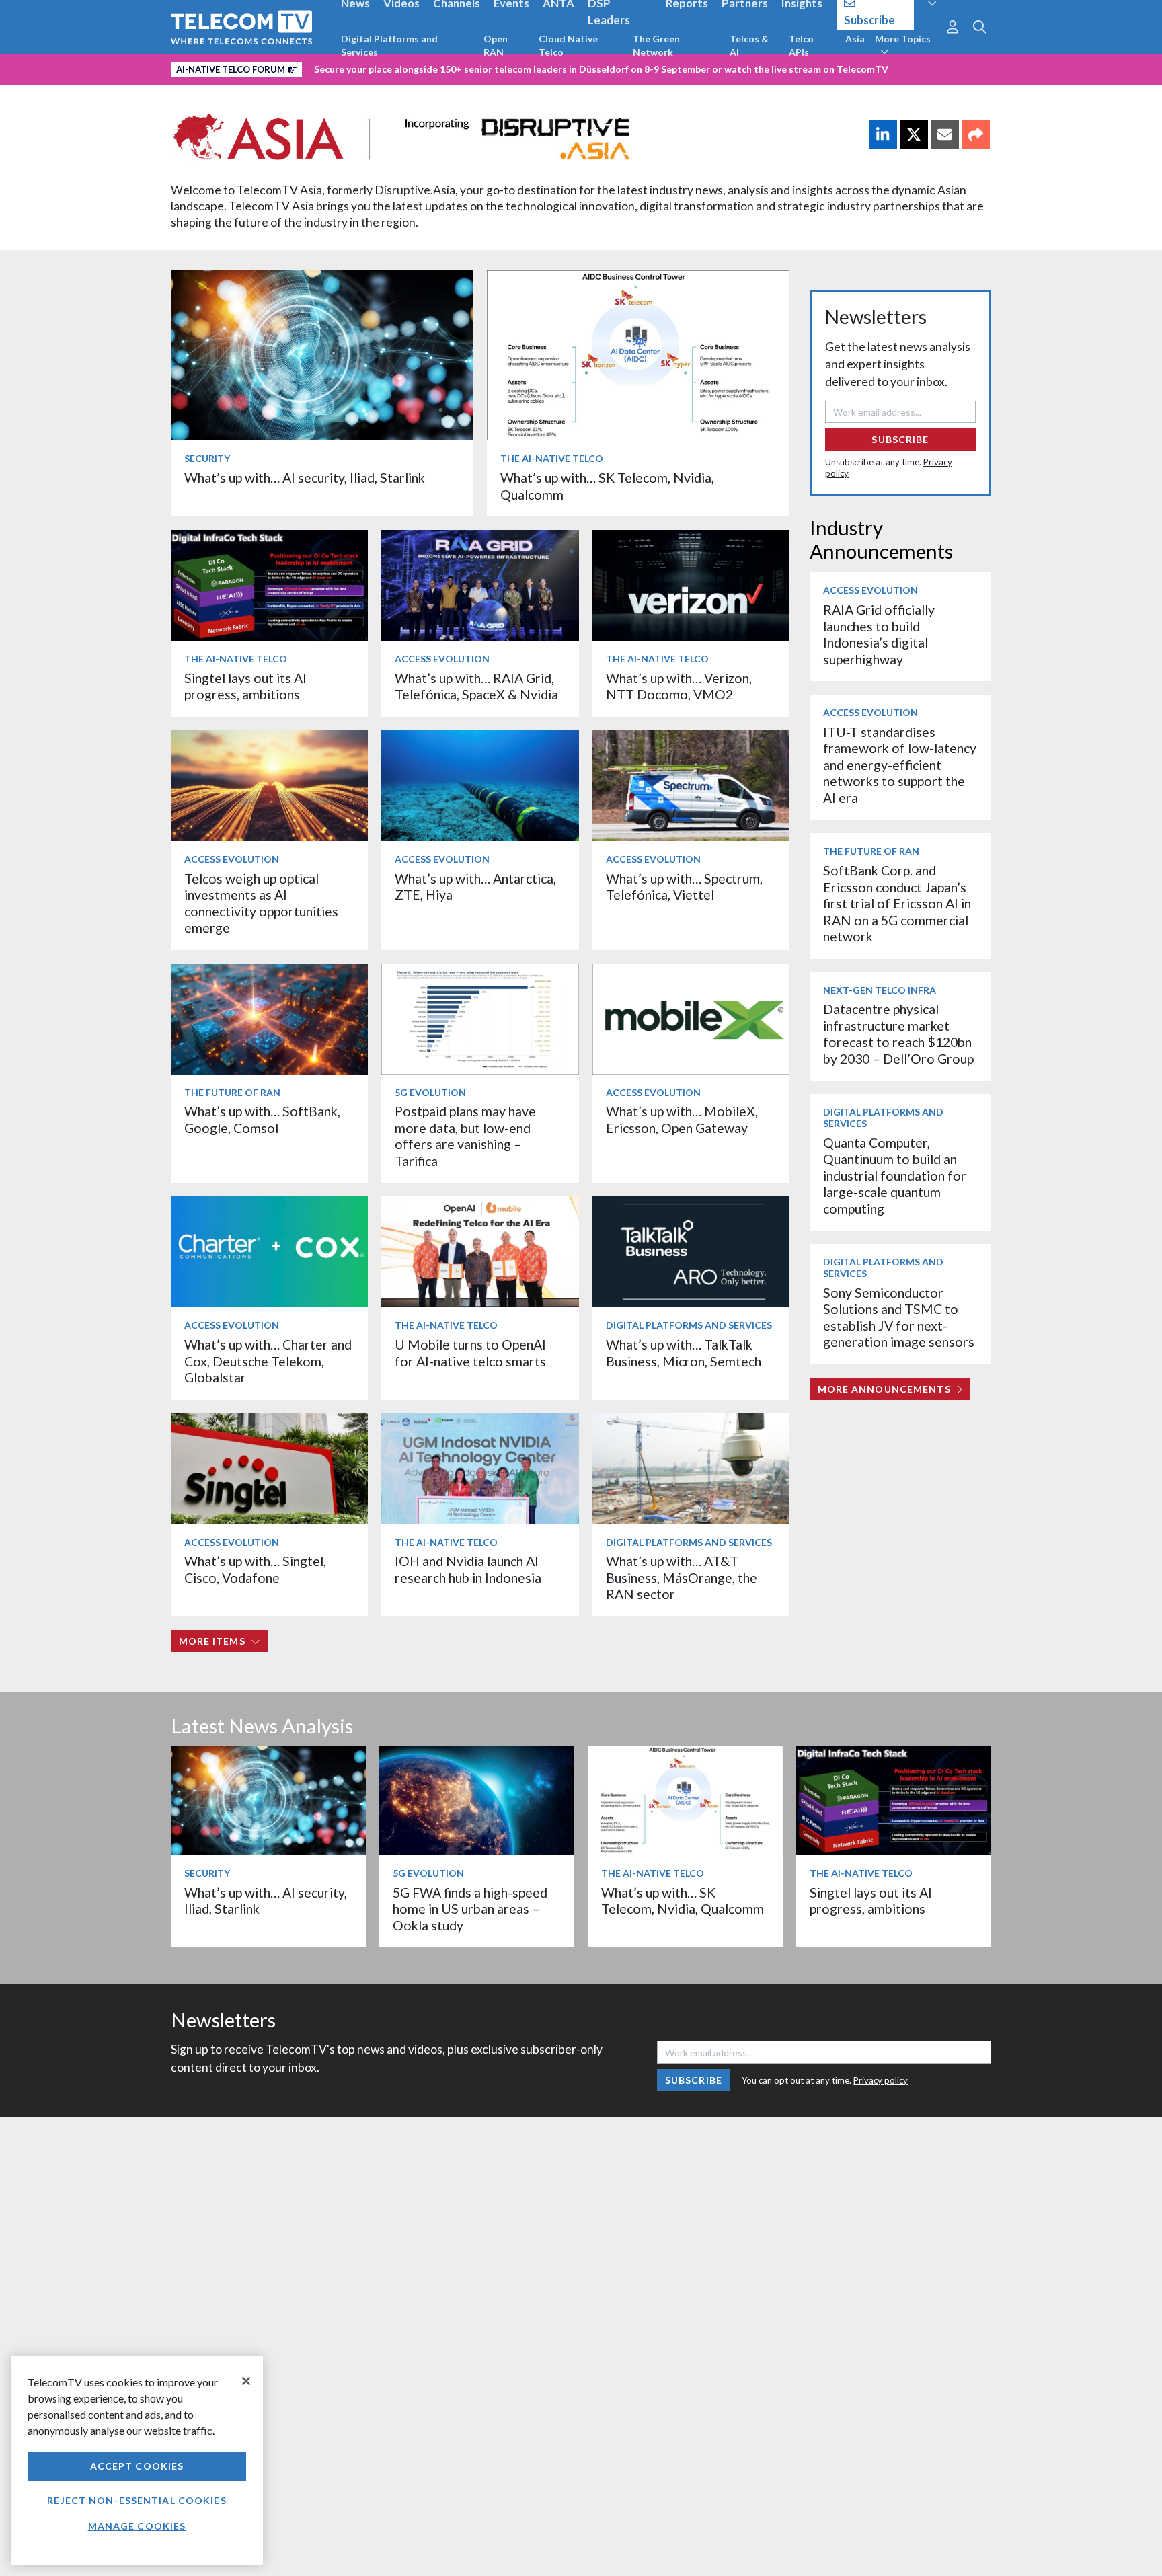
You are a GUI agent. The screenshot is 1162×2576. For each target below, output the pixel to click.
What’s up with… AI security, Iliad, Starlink (305, 478)
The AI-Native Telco (552, 458)
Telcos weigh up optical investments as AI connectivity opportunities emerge (261, 903)
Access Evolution (442, 659)
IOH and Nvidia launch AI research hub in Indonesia (468, 1569)
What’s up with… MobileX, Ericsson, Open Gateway (682, 1119)
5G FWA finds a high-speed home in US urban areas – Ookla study (470, 1909)
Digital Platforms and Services (389, 45)
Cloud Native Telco (568, 45)
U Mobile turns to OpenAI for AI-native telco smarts (470, 1353)
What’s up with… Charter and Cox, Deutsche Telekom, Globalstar (268, 1361)
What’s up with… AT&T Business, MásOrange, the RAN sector (682, 1577)
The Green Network (656, 45)
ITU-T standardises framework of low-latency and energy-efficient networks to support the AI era (900, 765)
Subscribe (900, 439)
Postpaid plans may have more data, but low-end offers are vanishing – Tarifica (465, 1136)
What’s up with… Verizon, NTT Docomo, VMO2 (679, 686)
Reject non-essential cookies (137, 2500)
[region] (137, 2461)
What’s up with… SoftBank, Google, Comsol (262, 1119)
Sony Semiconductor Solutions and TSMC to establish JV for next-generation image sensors (899, 1317)
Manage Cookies (137, 2526)
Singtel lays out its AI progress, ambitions (245, 686)
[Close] (246, 2381)
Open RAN (496, 45)
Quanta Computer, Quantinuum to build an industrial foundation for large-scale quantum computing (895, 1176)
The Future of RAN (232, 1092)
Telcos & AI (749, 45)
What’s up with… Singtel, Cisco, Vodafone (255, 1569)
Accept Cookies (137, 2466)
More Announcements (884, 1389)
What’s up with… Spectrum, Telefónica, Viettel (684, 887)
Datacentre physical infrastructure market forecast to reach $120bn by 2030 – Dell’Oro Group (898, 1033)
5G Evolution (430, 1092)
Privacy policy (881, 2080)
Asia (855, 39)
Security (207, 458)
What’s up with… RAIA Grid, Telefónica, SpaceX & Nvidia (476, 686)
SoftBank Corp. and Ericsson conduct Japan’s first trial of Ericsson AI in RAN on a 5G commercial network (897, 903)
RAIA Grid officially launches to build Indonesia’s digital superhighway (879, 634)
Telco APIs (801, 45)
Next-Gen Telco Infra (880, 990)
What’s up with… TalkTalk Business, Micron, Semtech (684, 1353)
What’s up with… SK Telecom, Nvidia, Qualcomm (683, 1901)
